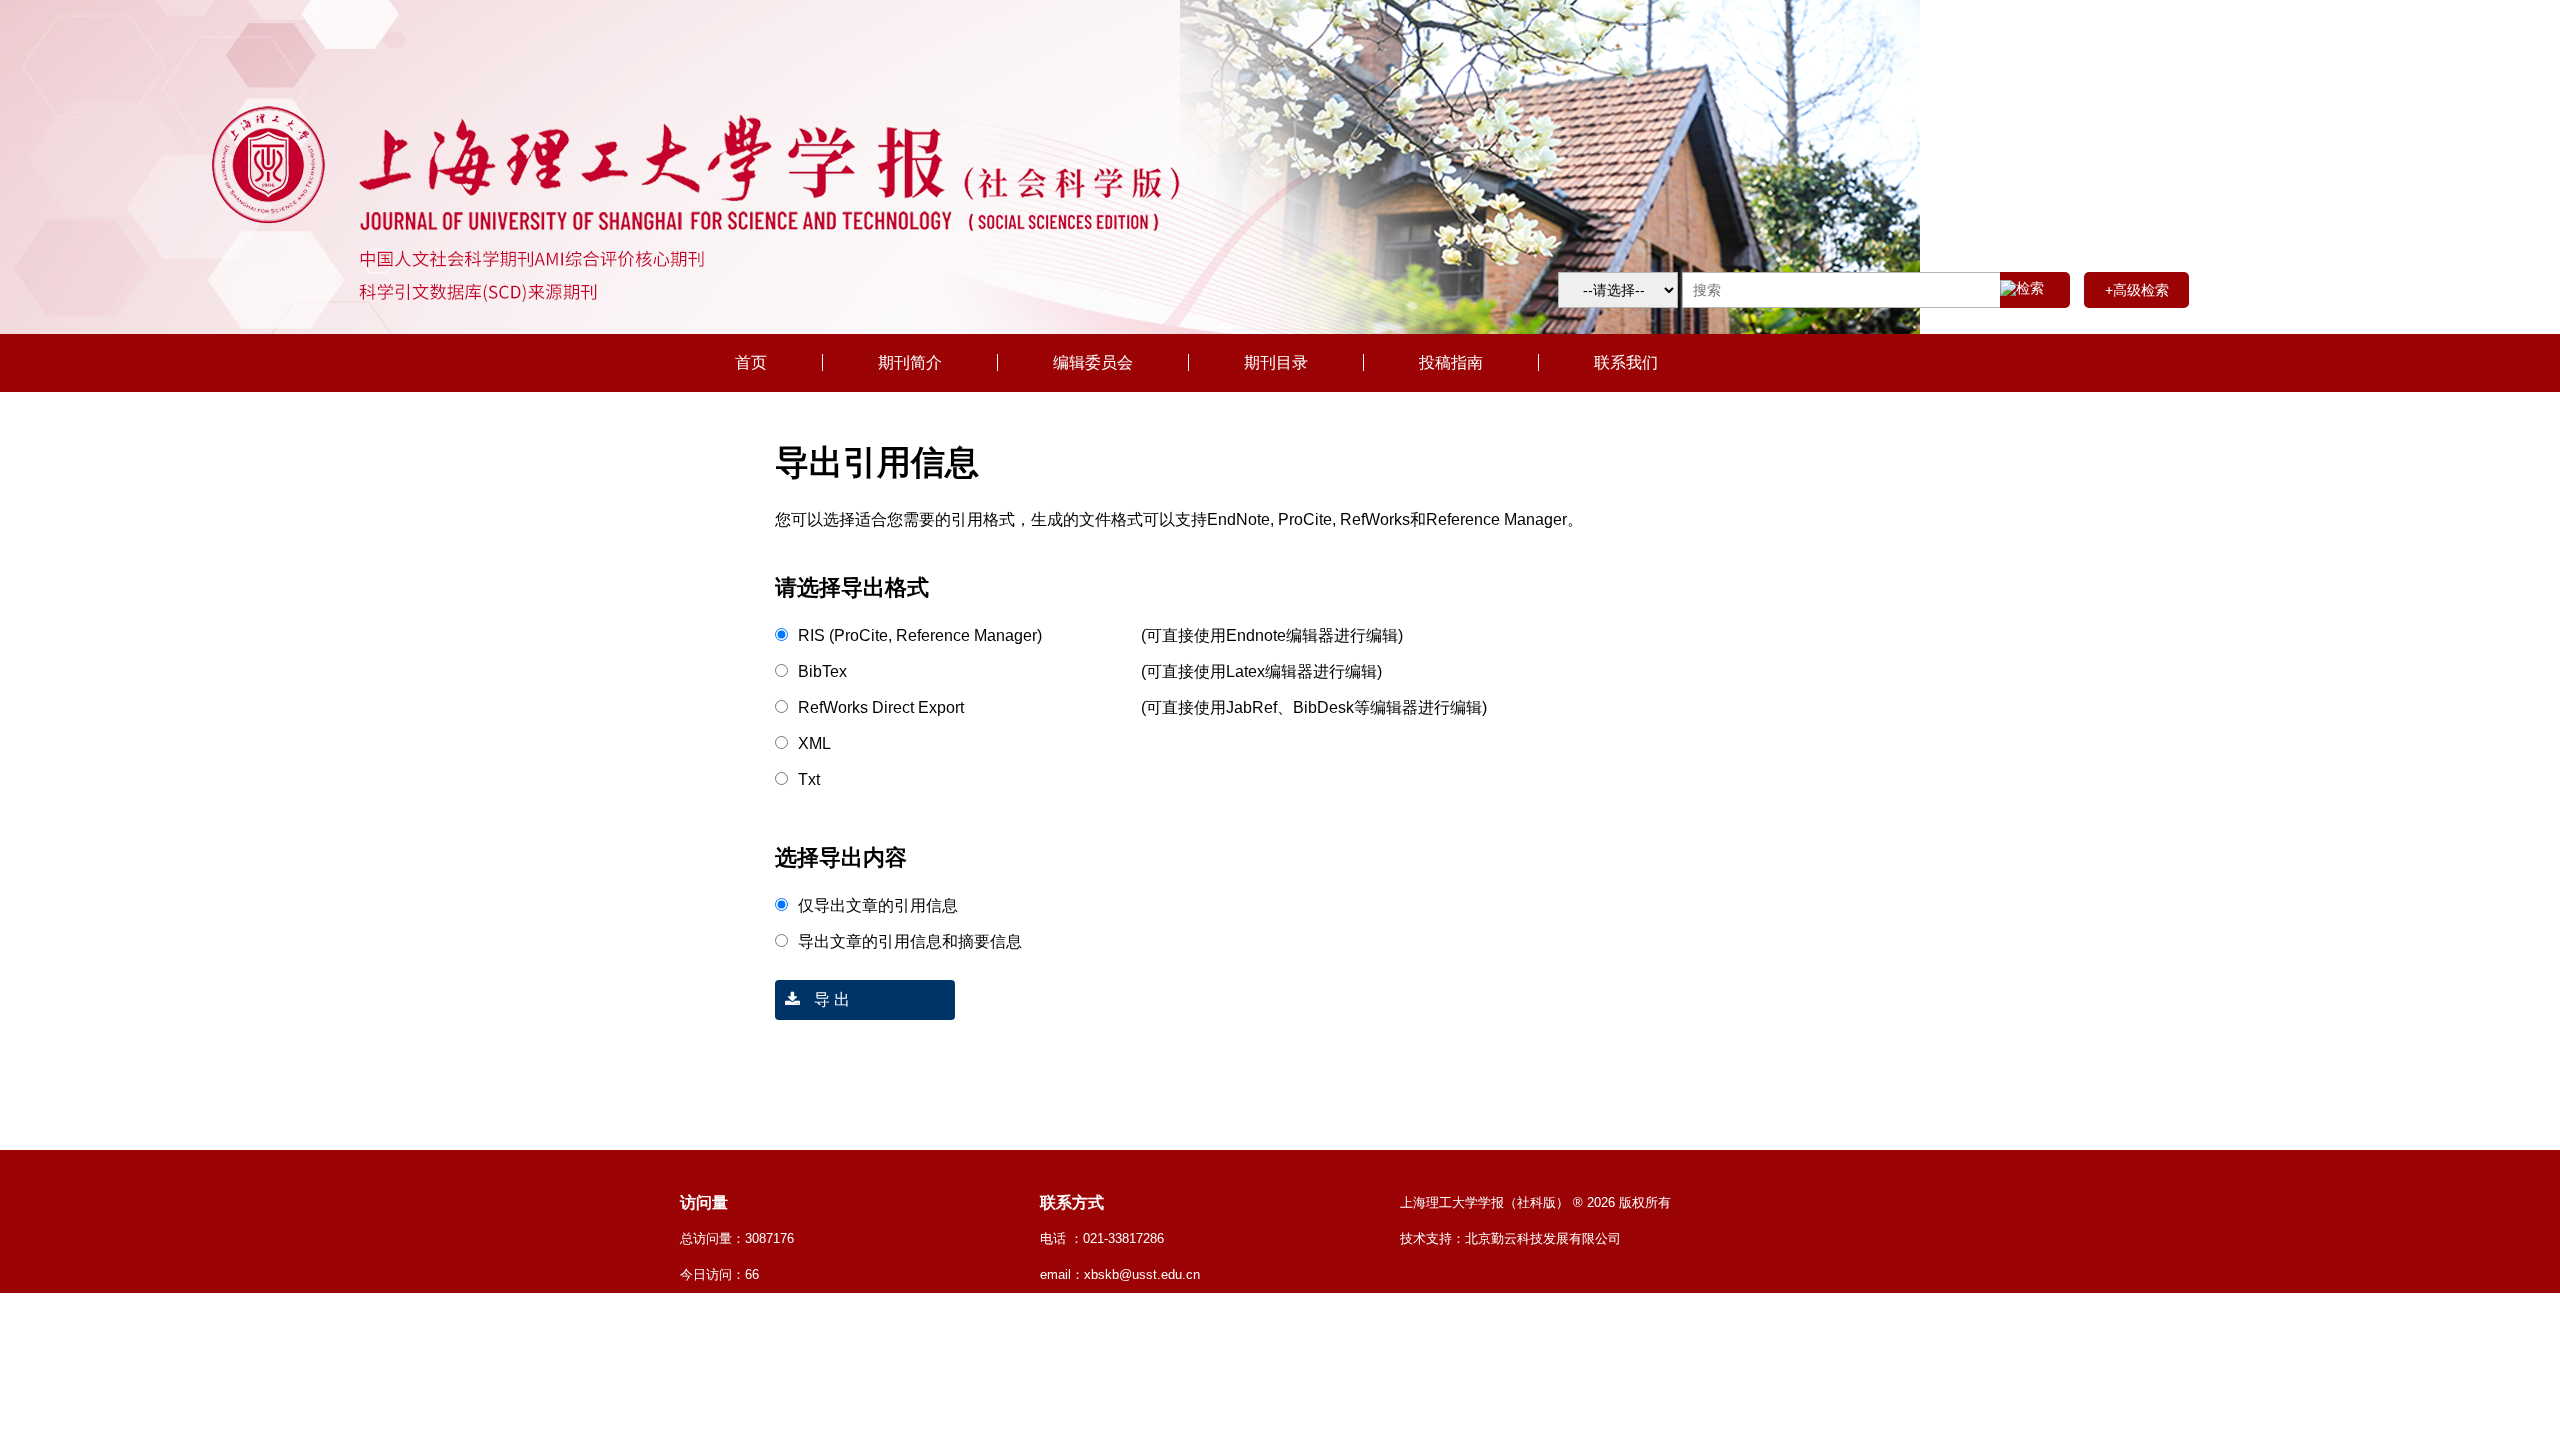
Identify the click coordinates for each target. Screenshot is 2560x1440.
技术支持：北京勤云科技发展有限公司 (1510, 1238)
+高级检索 (2137, 290)
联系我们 (1626, 362)
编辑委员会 (1093, 362)
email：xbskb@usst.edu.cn (1120, 1274)
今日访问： (719, 1274)
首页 (751, 362)
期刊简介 (910, 362)
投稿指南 (1451, 362)
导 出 (830, 999)
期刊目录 (1276, 362)
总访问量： (737, 1238)
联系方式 (1072, 1202)
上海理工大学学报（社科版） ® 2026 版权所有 (1535, 1202)
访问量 (704, 1202)
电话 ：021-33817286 (1102, 1238)
